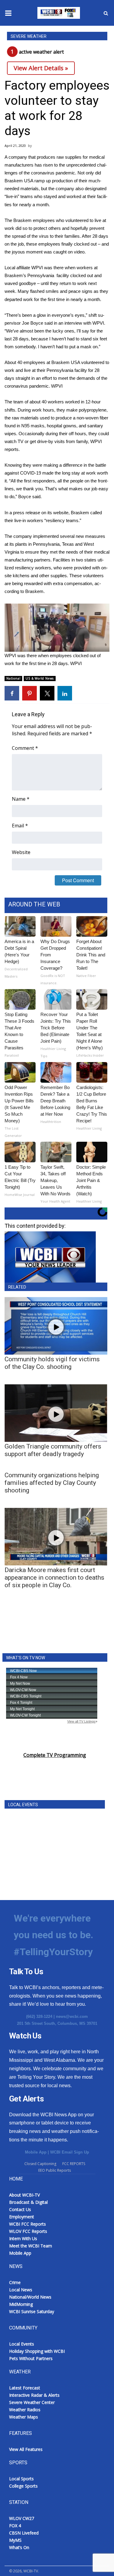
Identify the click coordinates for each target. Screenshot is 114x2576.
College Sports (23, 2486)
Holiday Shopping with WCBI (37, 2351)
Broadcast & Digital (28, 2202)
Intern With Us (23, 2238)
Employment (22, 2217)
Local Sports (21, 2479)
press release (27, 513)
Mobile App (36, 2152)
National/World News (30, 2297)
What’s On (19, 2547)
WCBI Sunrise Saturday (32, 2311)
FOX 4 (15, 2526)
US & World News (40, 678)
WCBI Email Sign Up (70, 2152)
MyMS (15, 2540)
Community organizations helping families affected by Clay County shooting (52, 1483)
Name (21, 799)
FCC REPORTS (74, 2164)
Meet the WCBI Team (31, 2246)
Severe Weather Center (32, 2402)
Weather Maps (24, 2417)
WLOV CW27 (22, 2518)
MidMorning (21, 2304)
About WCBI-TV (24, 2195)
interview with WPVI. (85, 323)
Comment (25, 748)
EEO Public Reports (55, 2170)
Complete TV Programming (55, 1755)
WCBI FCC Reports (28, 2224)
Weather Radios (25, 2410)
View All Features (26, 2449)
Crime (15, 2282)
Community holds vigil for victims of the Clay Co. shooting (52, 1363)
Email (20, 826)
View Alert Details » (41, 68)
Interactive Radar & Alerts (34, 2395)
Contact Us (20, 2209)
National (13, 678)
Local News (21, 2290)
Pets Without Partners (31, 2358)
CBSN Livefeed (24, 2533)
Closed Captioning (40, 2164)
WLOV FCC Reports (28, 2231)
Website (21, 852)
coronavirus (43, 173)
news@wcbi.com (72, 2016)
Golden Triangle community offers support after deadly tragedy (53, 1450)
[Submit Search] (106, 13)
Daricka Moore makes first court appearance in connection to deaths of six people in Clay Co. (54, 1578)
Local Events (22, 2344)
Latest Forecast (25, 2388)
